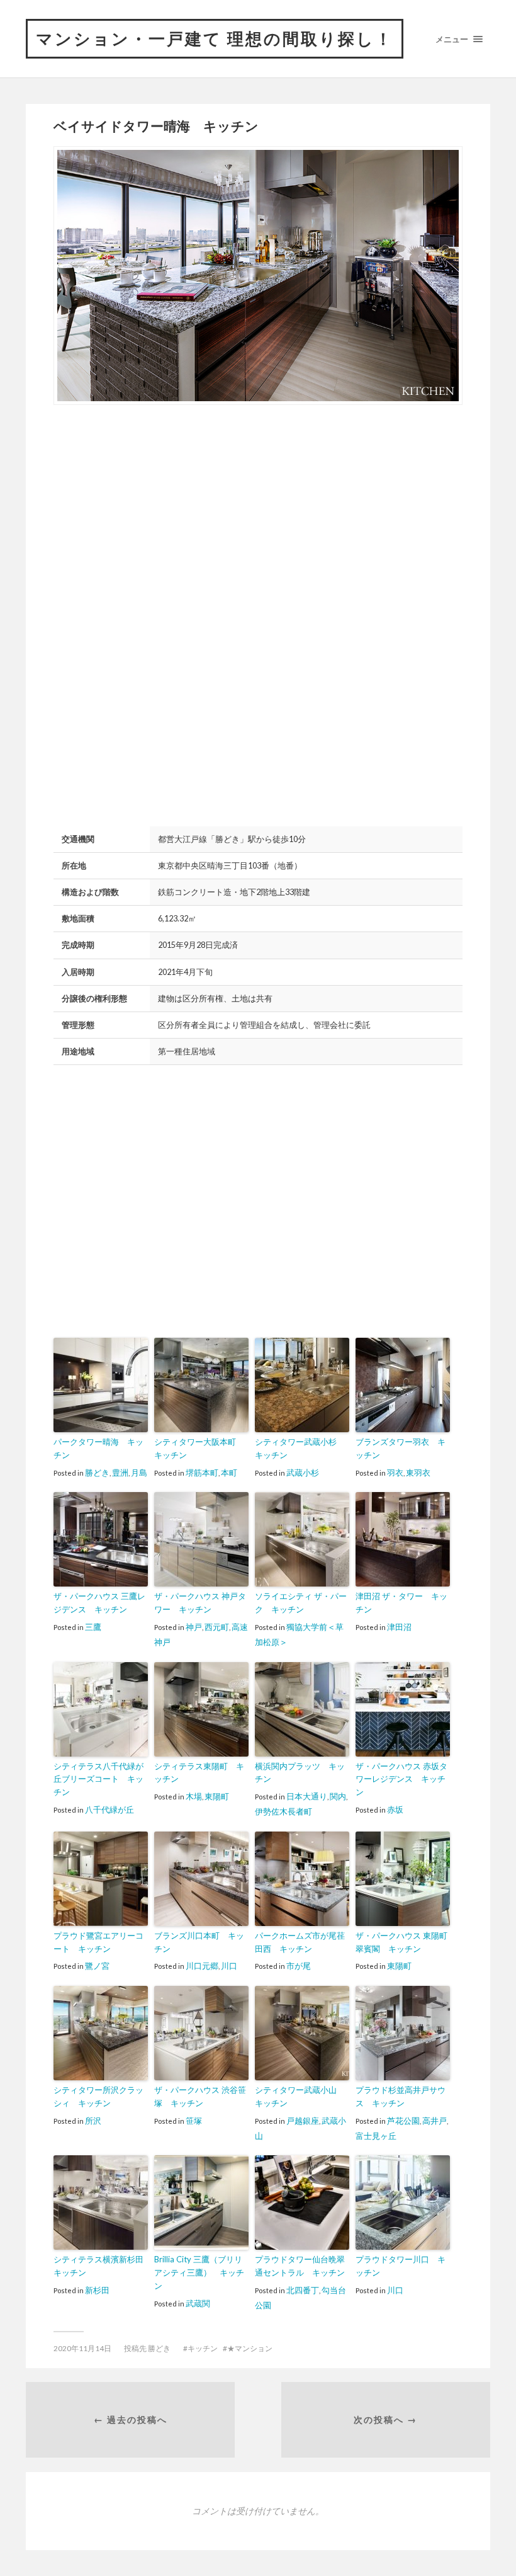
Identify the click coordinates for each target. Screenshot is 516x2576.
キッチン (203, 2348)
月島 (139, 1473)
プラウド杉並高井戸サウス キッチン (401, 2096)
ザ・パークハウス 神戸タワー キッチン (200, 1603)
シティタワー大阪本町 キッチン (199, 1448)
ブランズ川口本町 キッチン (199, 1942)
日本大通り (307, 1796)
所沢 (93, 2121)
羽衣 (395, 1473)
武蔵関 (198, 2303)
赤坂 (395, 1809)
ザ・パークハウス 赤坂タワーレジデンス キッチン (401, 1779)
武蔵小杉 (303, 1473)
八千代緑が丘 (109, 1809)
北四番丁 (303, 2290)
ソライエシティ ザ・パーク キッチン (301, 1603)
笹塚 (194, 2121)
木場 (194, 1796)
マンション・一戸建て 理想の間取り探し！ (215, 38)
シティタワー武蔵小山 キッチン (300, 2096)
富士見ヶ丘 (376, 2136)
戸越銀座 (303, 2121)
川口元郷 (202, 1966)
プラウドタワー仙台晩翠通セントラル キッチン (300, 2266)
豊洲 (120, 1473)
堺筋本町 (202, 1473)
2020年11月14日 (82, 2348)
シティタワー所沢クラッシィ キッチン (98, 2096)
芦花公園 (403, 2121)
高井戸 (435, 2121)
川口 (229, 1966)
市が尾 (299, 1966)
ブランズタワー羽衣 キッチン (401, 1448)
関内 (338, 1796)
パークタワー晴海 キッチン (98, 1448)
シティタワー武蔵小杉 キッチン (300, 1448)
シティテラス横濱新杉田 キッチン (101, 2266)
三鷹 (93, 1627)
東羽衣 (418, 1473)
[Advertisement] (159, 513)
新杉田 (97, 2290)
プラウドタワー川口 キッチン (401, 2266)
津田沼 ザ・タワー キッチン (401, 1603)
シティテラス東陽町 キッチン (199, 1773)
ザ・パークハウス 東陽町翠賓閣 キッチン (401, 1942)
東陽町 (217, 1796)
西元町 (217, 1627)
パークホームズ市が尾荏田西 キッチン (300, 1942)
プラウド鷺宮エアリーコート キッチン (98, 1942)
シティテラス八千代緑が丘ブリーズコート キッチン (98, 1779)
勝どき (97, 1473)
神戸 (194, 1627)
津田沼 (399, 1627)
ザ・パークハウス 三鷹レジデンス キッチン (99, 1603)
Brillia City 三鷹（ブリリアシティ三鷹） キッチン (199, 2272)
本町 (229, 1473)
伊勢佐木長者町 (283, 1811)
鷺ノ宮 (97, 1966)
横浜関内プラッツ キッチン (300, 1773)
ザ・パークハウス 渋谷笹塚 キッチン (200, 2096)
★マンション (250, 2348)
